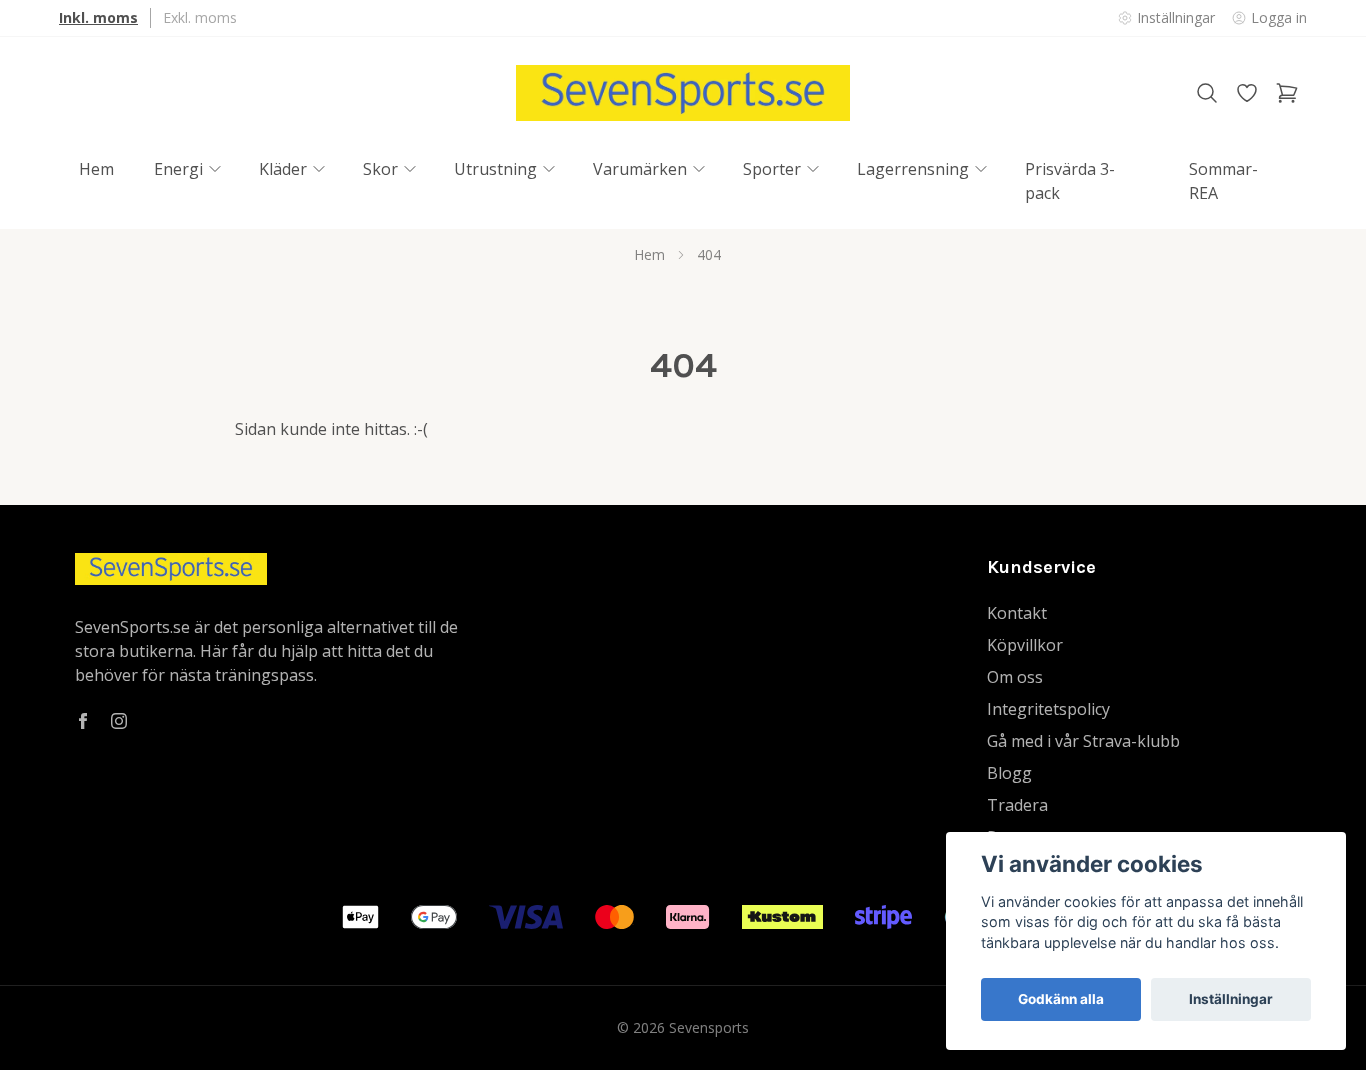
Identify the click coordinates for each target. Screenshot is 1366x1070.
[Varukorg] (1287, 93)
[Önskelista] (1247, 93)
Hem (649, 254)
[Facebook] (83, 721)
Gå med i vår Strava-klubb (1083, 741)
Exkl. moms (200, 17)
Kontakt (1017, 613)
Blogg (1009, 773)
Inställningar (1231, 999)
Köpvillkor (1025, 645)
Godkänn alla (1061, 999)
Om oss (1015, 677)
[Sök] (1207, 93)
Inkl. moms (98, 17)
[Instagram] (119, 721)
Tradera (1017, 805)
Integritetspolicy (1048, 709)
